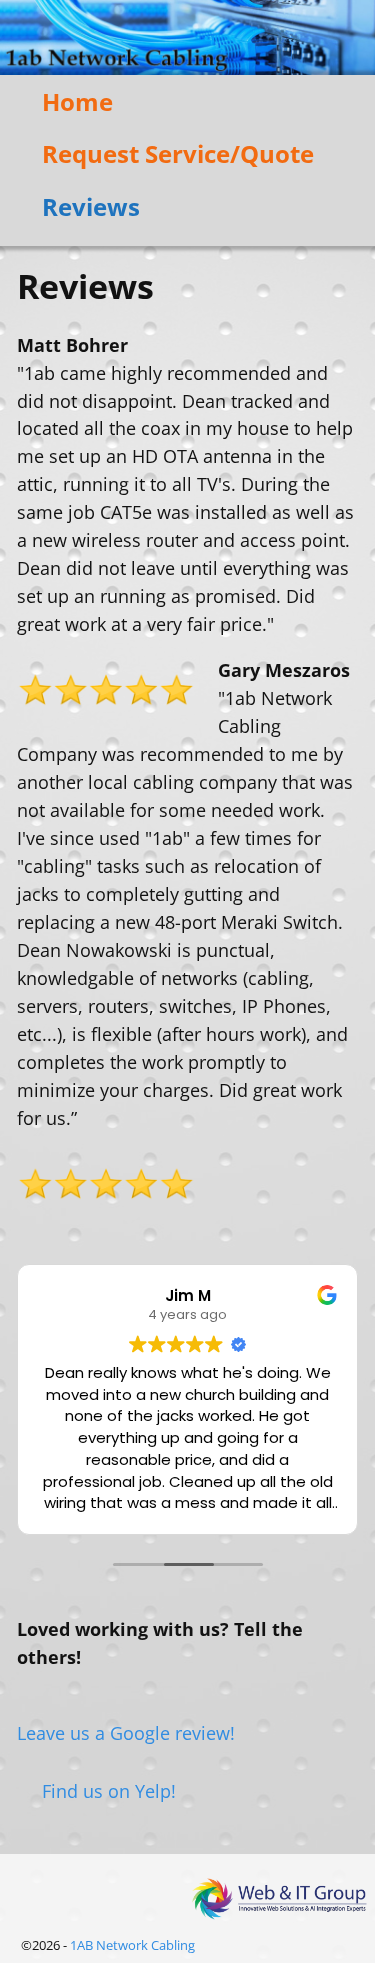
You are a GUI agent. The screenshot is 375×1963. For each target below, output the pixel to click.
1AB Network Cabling (132, 1945)
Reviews (91, 206)
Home (77, 101)
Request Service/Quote (178, 153)
